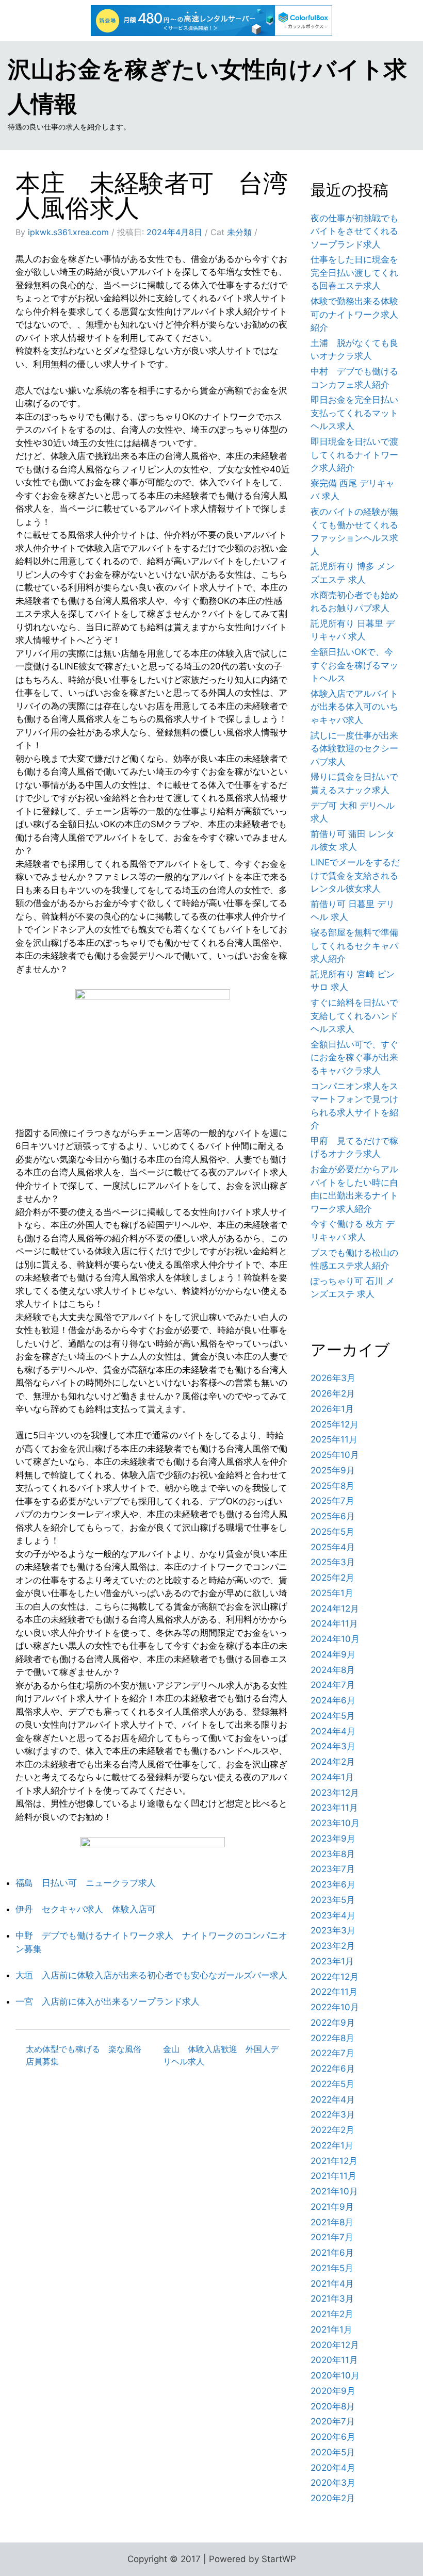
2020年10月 (335, 2375)
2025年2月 (332, 1578)
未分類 (239, 232)
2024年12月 (335, 1609)
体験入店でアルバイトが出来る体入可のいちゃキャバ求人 (354, 707)
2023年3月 (333, 1930)
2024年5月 (333, 1716)
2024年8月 (333, 1670)
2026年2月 (333, 1393)
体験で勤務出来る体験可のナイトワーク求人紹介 (354, 314)
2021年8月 (332, 2222)
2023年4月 (333, 1915)
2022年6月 (333, 2069)
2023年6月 (333, 1884)
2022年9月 (333, 2023)
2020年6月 (333, 2437)
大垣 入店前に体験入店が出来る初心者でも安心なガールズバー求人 (151, 1975)
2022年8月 (332, 2038)
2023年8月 (333, 1854)
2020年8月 (333, 2406)
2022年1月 (332, 2145)
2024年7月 (333, 1685)
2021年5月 (332, 2268)
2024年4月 (333, 1731)
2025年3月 (333, 1562)
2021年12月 (334, 2161)
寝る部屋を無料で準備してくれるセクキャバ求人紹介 (354, 946)
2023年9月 (333, 1839)
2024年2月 (333, 1762)
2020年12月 (335, 2345)
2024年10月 (335, 1639)
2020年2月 (333, 2498)
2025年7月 (332, 1501)
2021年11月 (333, 2176)
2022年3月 (333, 2114)
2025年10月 (335, 1455)
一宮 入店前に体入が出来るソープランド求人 (108, 2001)
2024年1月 (332, 1777)
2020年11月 (334, 2360)
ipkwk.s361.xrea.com (68, 232)
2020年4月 (333, 2468)
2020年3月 (333, 2483)
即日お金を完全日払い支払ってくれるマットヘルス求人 (354, 413)
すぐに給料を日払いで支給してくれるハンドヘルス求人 (354, 1016)
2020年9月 (333, 2391)
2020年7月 (333, 2421)
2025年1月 (332, 1593)
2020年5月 (333, 2452)
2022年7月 (332, 2053)
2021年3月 (332, 2299)
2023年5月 (333, 1900)
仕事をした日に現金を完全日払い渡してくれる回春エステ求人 (354, 273)
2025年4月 (333, 1547)
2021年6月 (332, 2253)
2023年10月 (335, 1823)
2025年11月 (334, 1439)
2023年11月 (334, 1808)
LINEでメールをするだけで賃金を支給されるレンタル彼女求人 (355, 875)
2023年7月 (333, 1869)
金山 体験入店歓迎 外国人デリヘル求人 (221, 2055)
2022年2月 (332, 2130)
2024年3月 (333, 1746)
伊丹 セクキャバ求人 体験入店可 (86, 1909)
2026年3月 (333, 1378)
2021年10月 (334, 2191)
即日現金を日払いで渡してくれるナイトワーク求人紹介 (354, 455)
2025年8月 (332, 1486)
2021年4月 (332, 2284)
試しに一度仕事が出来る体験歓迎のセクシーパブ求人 (354, 749)
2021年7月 (332, 2237)
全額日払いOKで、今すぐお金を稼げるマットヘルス (354, 665)
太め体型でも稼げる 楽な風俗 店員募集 (88, 2055)
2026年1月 (332, 1409)
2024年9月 (333, 1654)
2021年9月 (332, 2207)
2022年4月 (333, 2099)
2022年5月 (332, 2084)
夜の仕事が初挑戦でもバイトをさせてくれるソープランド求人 (354, 231)
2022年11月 (334, 1992)
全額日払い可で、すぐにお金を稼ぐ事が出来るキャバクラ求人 (354, 1057)
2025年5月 (332, 1532)
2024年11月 (334, 1623)
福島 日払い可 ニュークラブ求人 (86, 1883)
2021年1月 (331, 2329)
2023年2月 (333, 1946)
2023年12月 (335, 1793)
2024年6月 (333, 1700)
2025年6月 (333, 1516)
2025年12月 (335, 1424)
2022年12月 (335, 1977)
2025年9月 (333, 1470)
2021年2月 (332, 2314)
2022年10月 (335, 2007)
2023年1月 (332, 1961)
